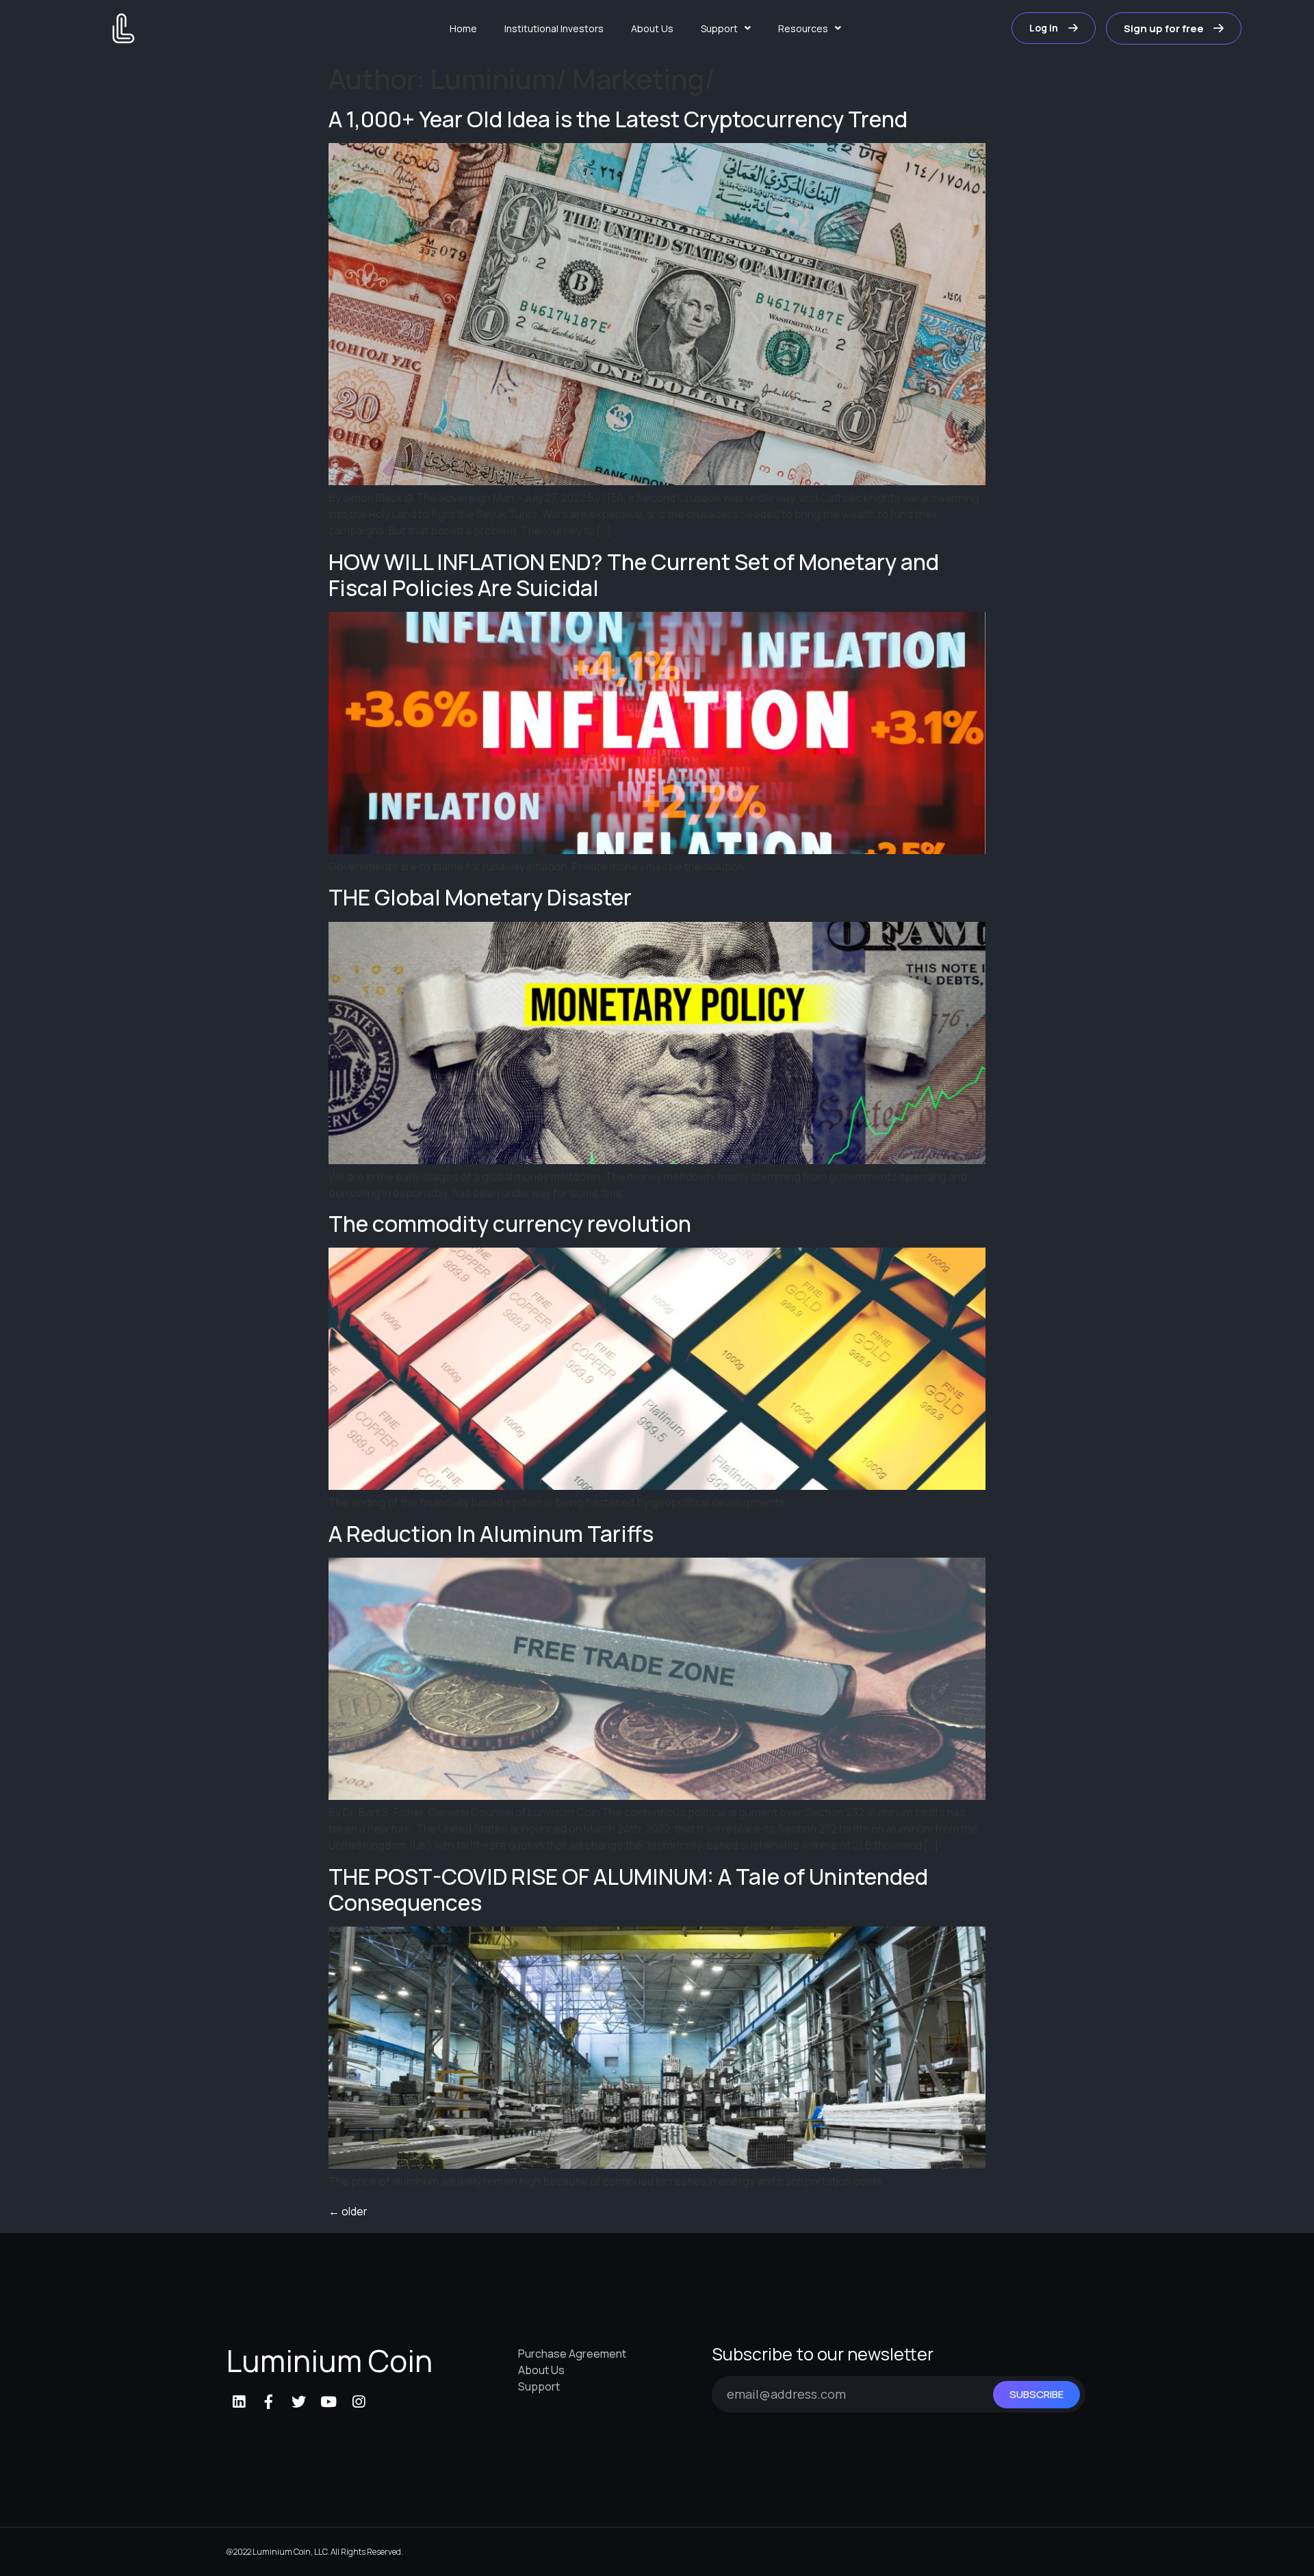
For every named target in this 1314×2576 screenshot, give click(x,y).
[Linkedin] (239, 2402)
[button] (1054, 28)
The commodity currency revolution (510, 1224)
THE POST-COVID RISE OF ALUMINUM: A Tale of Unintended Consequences (628, 1890)
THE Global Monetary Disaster (480, 897)
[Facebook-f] (269, 2402)
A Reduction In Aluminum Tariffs (491, 1534)
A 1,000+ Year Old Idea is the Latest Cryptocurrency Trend (618, 119)
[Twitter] (299, 2402)
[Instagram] (359, 2402)
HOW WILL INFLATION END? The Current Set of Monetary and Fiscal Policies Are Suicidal (634, 575)
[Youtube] (328, 2402)
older (348, 2211)
